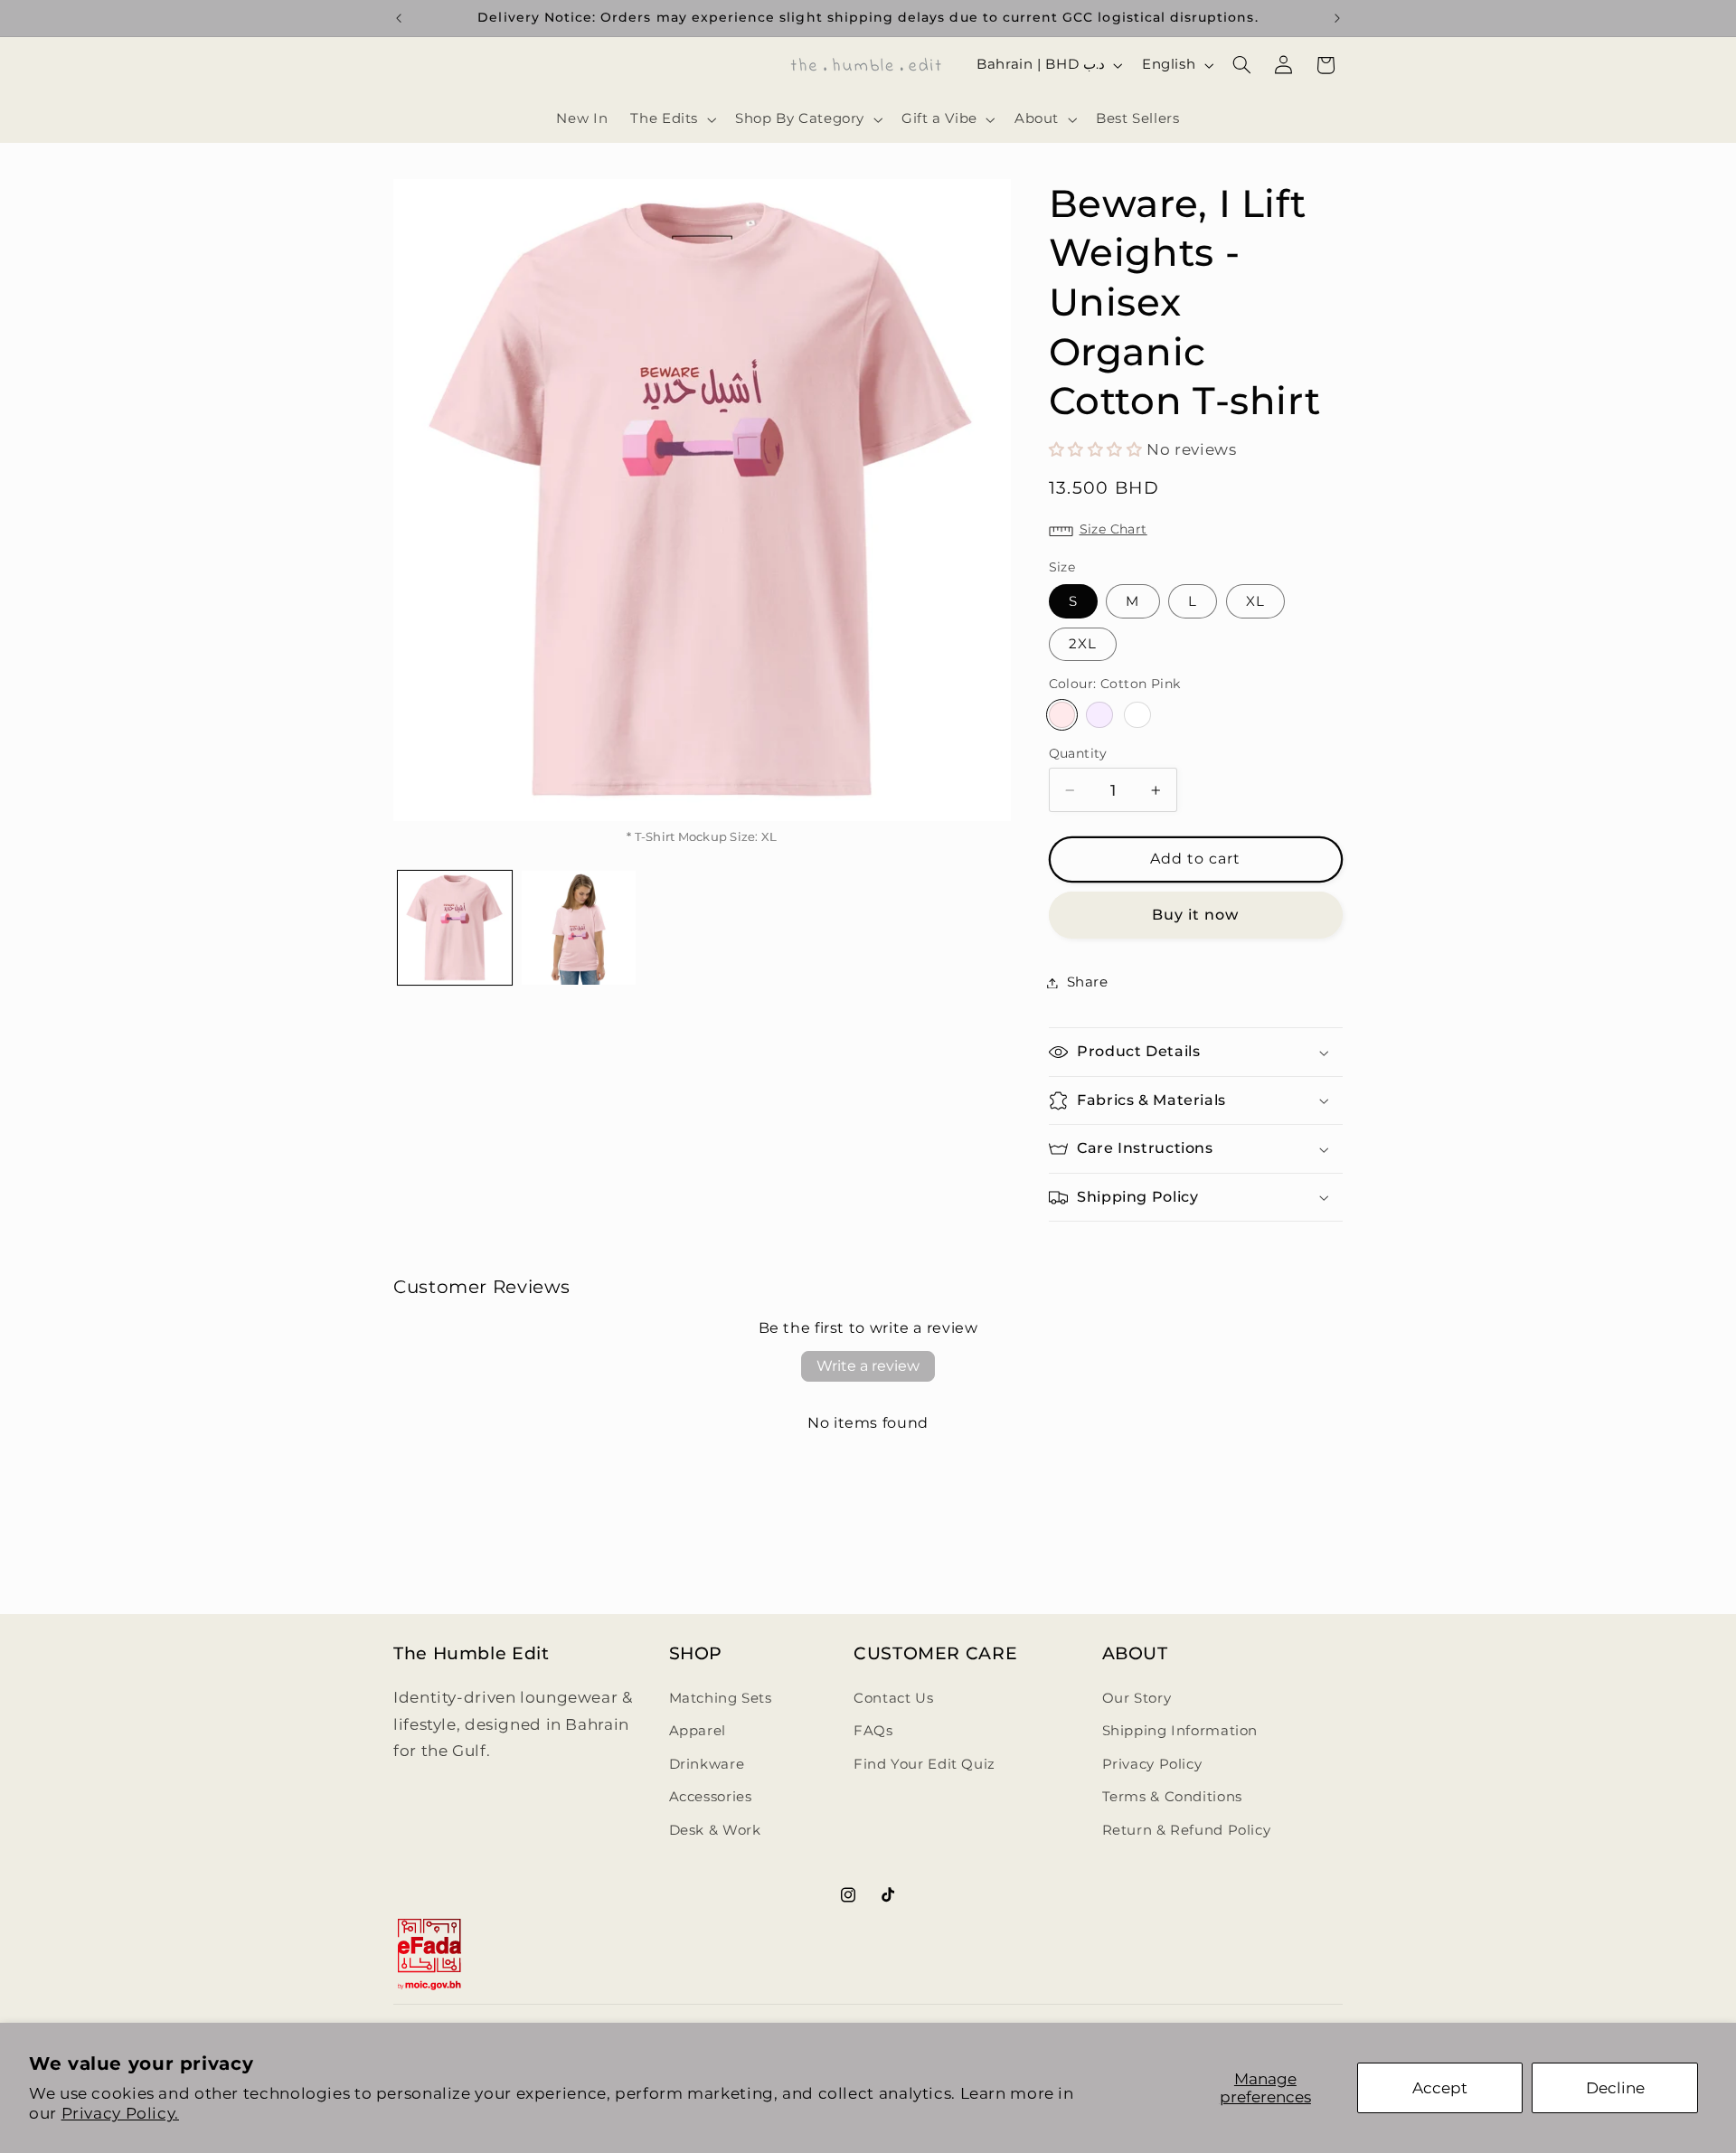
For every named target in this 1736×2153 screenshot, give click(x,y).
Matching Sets (721, 1698)
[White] (1137, 715)
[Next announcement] (1337, 18)
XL (1255, 601)
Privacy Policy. (120, 2113)
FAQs (873, 1731)
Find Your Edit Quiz (925, 1764)
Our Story (1137, 1698)
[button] (672, 119)
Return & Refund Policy (1187, 1830)
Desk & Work (715, 1830)
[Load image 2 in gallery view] (579, 928)
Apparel (698, 1731)
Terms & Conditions (1172, 1797)
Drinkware (707, 1764)
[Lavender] (1099, 715)
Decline (1615, 2088)
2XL (1083, 644)
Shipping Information (1180, 1731)
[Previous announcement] (399, 18)
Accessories (711, 1797)
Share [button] (1088, 982)
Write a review (868, 1366)
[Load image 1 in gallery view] (455, 928)
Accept (1440, 2088)
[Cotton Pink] (1062, 715)
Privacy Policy (1152, 1764)
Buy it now (1196, 915)
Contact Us (893, 1698)
